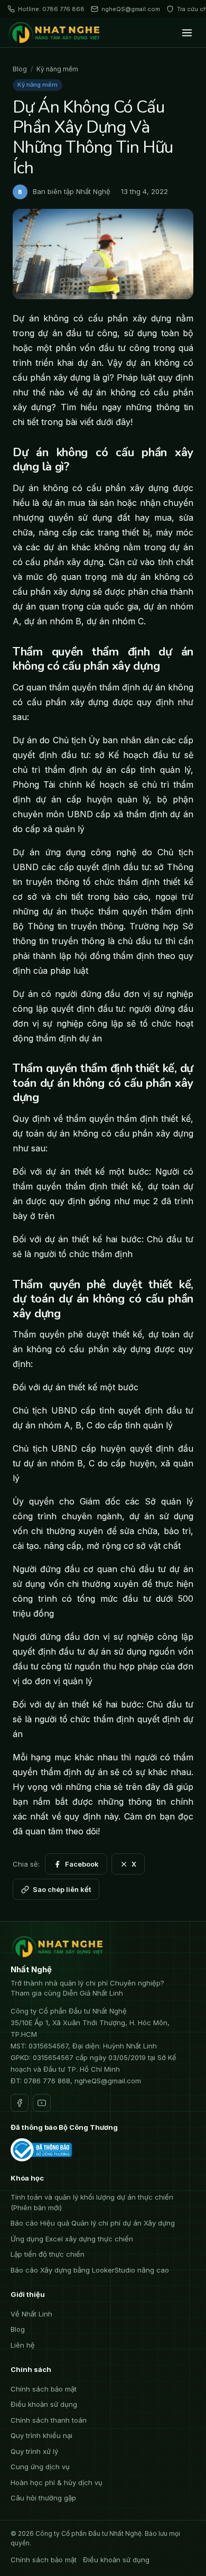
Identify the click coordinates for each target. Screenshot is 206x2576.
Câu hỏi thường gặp (43, 2498)
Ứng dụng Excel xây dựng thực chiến (72, 2239)
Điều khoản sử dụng (44, 2404)
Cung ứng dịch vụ (40, 2467)
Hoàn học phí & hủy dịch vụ (57, 2482)
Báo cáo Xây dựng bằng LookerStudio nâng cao (90, 2270)
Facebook (82, 1864)
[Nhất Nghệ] (56, 33)
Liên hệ (23, 2345)
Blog (20, 69)
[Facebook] (20, 2103)
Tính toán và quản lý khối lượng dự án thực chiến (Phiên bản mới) (92, 2202)
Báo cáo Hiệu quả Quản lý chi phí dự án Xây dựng (93, 2223)
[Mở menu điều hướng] (187, 33)
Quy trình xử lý (34, 2451)
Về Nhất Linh (31, 2314)
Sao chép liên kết (62, 1889)
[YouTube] (42, 2103)
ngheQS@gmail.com (131, 9)
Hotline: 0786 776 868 (51, 9)
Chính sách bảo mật (44, 2389)
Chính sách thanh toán (49, 2420)
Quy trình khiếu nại (41, 2435)
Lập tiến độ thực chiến (48, 2254)
